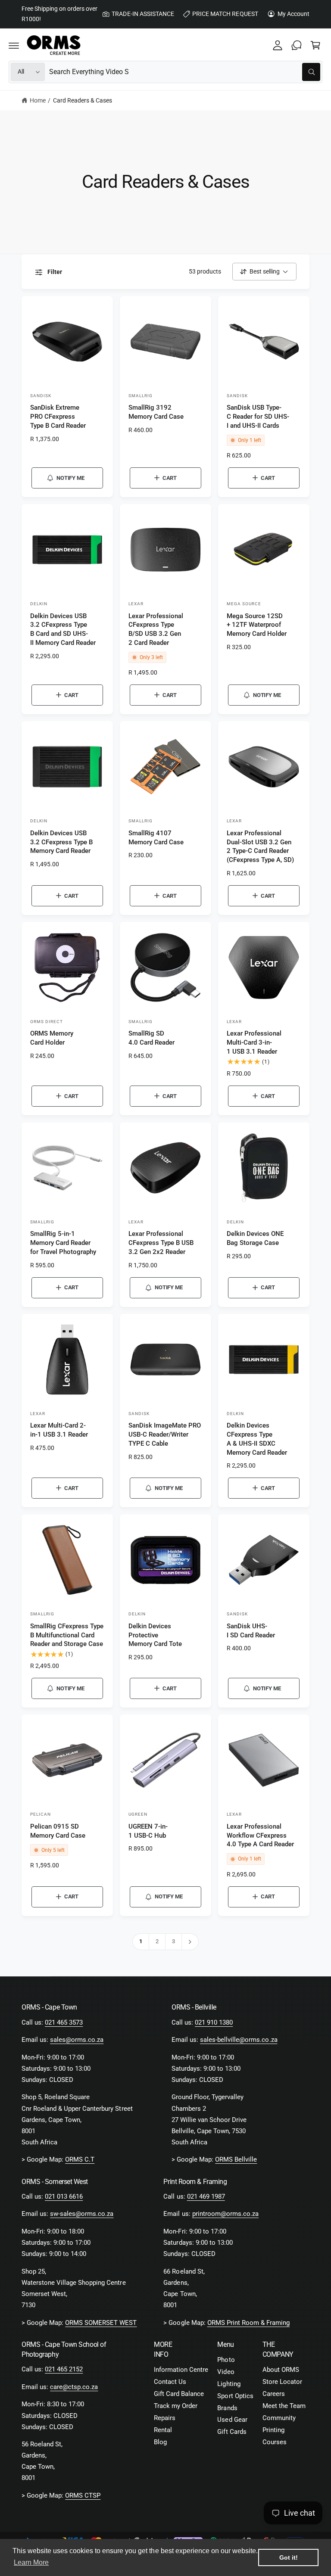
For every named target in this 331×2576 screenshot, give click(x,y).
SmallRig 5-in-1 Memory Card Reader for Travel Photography (63, 1243)
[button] (14, 45)
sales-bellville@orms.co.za (239, 2040)
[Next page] (190, 1942)
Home (38, 100)
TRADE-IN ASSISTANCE (143, 14)
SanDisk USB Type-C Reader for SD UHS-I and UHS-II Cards (258, 417)
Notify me (70, 478)
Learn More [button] (31, 2562)
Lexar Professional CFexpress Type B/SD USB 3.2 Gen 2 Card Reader (156, 629)
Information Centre (181, 2370)
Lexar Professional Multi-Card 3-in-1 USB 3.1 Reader (254, 1042)
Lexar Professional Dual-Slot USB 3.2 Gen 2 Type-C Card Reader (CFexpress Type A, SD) (260, 846)
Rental (163, 2430)
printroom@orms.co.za (225, 2214)
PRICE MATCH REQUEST (225, 14)
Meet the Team (284, 2406)
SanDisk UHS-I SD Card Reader (251, 1631)
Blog (160, 2442)
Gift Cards (232, 2432)
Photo (226, 2360)
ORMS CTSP (83, 2496)
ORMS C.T (80, 2160)
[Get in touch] (297, 45)
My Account (294, 14)
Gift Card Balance (179, 2394)
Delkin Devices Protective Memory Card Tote (155, 1635)
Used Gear (232, 2420)
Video (226, 2372)
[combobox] (185, 72)
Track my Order (176, 2406)
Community (279, 2418)
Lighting (229, 2384)
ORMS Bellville (236, 2160)
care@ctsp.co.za (74, 2387)
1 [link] (141, 1941)
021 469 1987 (206, 2197)
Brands (227, 2408)
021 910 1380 (214, 2023)
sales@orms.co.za (77, 2040)
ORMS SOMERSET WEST (101, 2323)
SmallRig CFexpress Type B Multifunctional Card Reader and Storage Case (67, 1635)
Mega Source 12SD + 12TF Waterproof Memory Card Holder (257, 625)
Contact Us (170, 2382)
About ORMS (281, 2370)
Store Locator (282, 2382)
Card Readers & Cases (83, 100)
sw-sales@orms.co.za (82, 2214)
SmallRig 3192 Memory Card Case (156, 412)
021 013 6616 (64, 2197)
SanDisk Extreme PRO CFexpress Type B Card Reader (58, 417)
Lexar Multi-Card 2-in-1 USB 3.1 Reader (59, 1430)
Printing (273, 2430)
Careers (274, 2394)
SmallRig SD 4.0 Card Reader (151, 1038)
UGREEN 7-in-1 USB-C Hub (148, 1831)
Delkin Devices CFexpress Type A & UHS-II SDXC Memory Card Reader (257, 1439)
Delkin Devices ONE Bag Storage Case (255, 1238)
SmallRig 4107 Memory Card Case (156, 838)
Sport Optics (235, 2396)
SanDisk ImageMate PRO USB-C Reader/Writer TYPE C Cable (165, 1434)
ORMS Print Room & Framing (248, 2323)
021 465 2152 (64, 2369)
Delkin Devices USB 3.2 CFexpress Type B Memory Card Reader (61, 842)
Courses (275, 2442)
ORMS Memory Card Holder (52, 1038)
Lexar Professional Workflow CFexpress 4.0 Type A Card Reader (260, 1836)
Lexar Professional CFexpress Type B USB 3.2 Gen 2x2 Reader (161, 1243)
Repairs (165, 2418)
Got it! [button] (289, 2557)
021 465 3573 (64, 2023)
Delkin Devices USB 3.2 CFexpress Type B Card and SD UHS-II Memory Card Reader (63, 629)
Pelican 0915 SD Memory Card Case (58, 1831)
